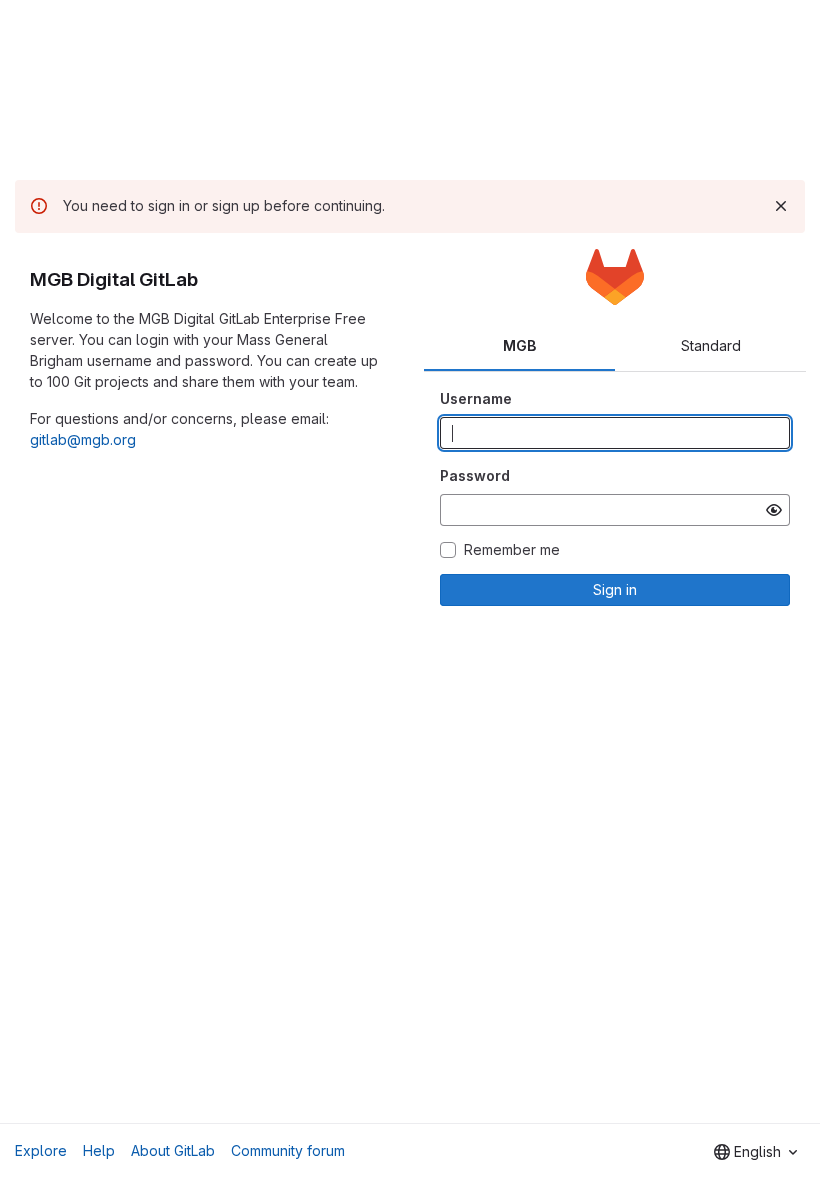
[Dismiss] (781, 206)
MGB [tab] (519, 345)
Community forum (288, 1150)
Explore (41, 1150)
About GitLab (173, 1150)
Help (99, 1150)
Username (476, 398)
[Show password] (774, 510)
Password (475, 475)
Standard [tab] (711, 345)
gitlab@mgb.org (83, 439)
